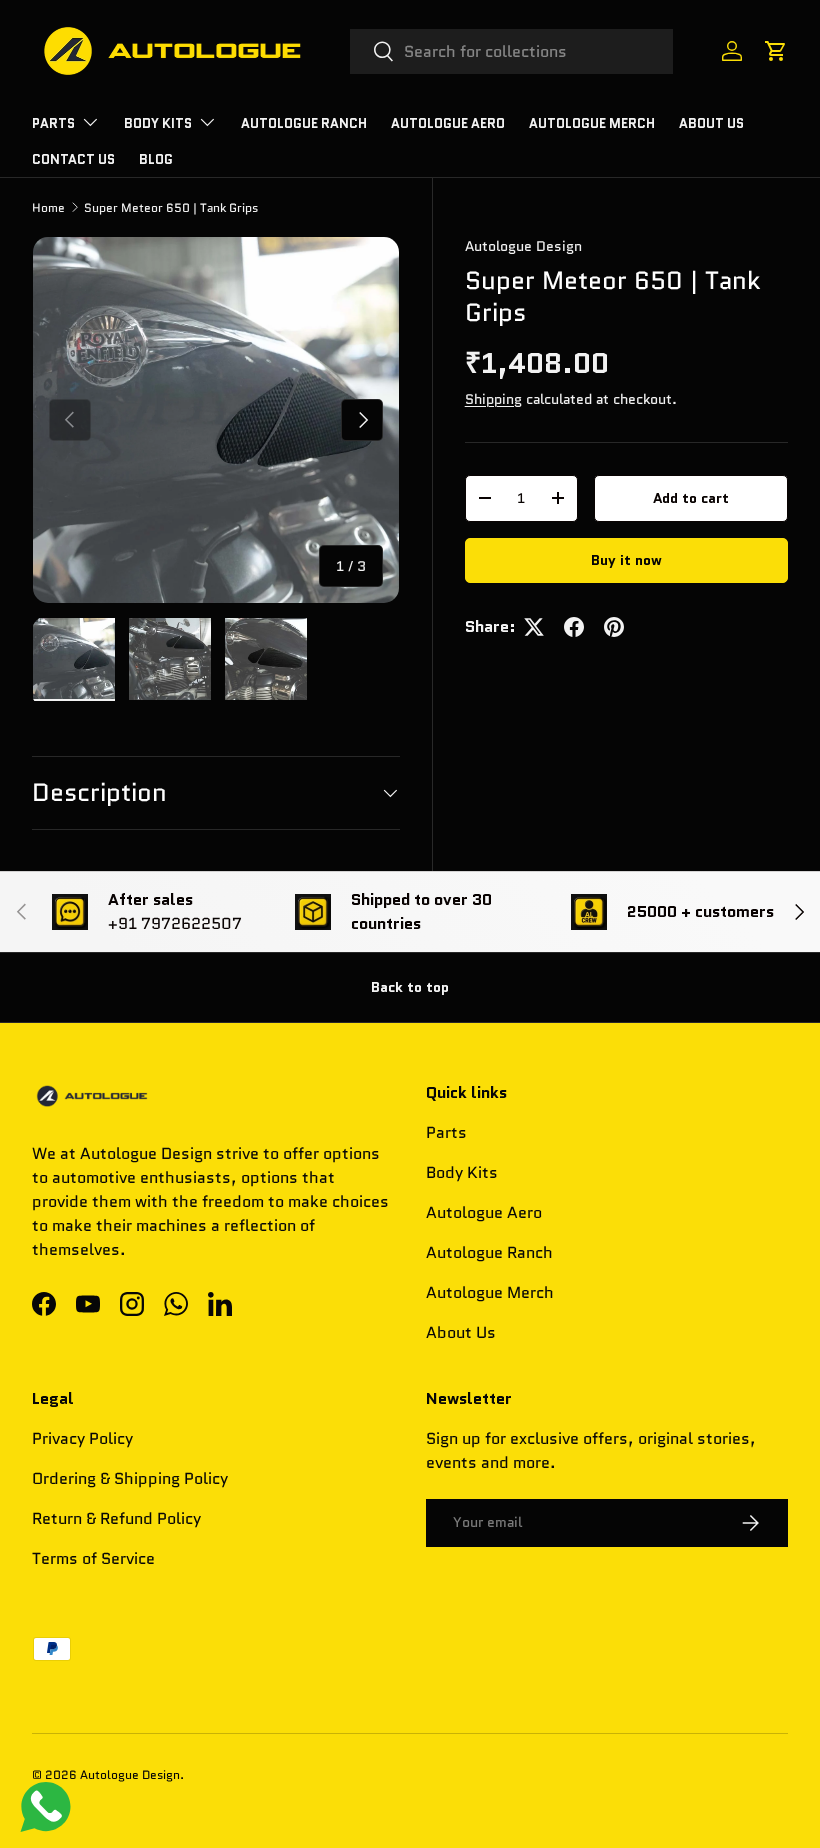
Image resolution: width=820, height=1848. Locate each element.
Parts (446, 1132)
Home (48, 207)
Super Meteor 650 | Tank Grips (171, 207)
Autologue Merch (592, 123)
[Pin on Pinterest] (614, 627)
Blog (156, 159)
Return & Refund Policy (116, 1518)
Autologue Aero (484, 1212)
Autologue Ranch (304, 123)
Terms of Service (93, 1558)
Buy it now (626, 560)
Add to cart (691, 498)
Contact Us (73, 159)
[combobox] (511, 51)
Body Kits (462, 1172)
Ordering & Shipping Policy (130, 1478)
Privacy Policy (82, 1438)
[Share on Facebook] (574, 627)
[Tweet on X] (534, 627)
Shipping (493, 399)
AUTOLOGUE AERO (448, 123)
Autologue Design (523, 246)
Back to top (410, 987)
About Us (711, 123)
